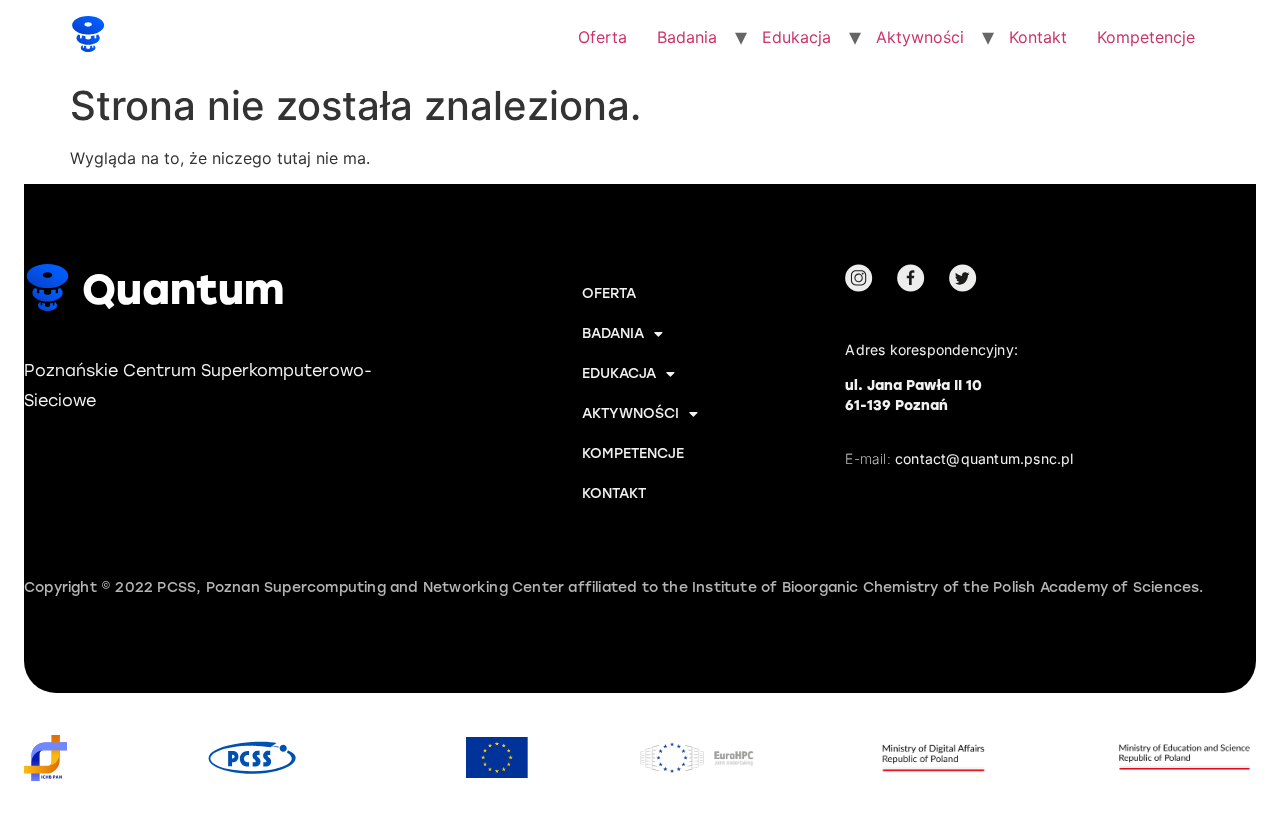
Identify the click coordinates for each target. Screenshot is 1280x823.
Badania (687, 37)
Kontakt (1038, 37)
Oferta (602, 37)
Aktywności (920, 37)
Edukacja (796, 37)
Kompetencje (1146, 37)
